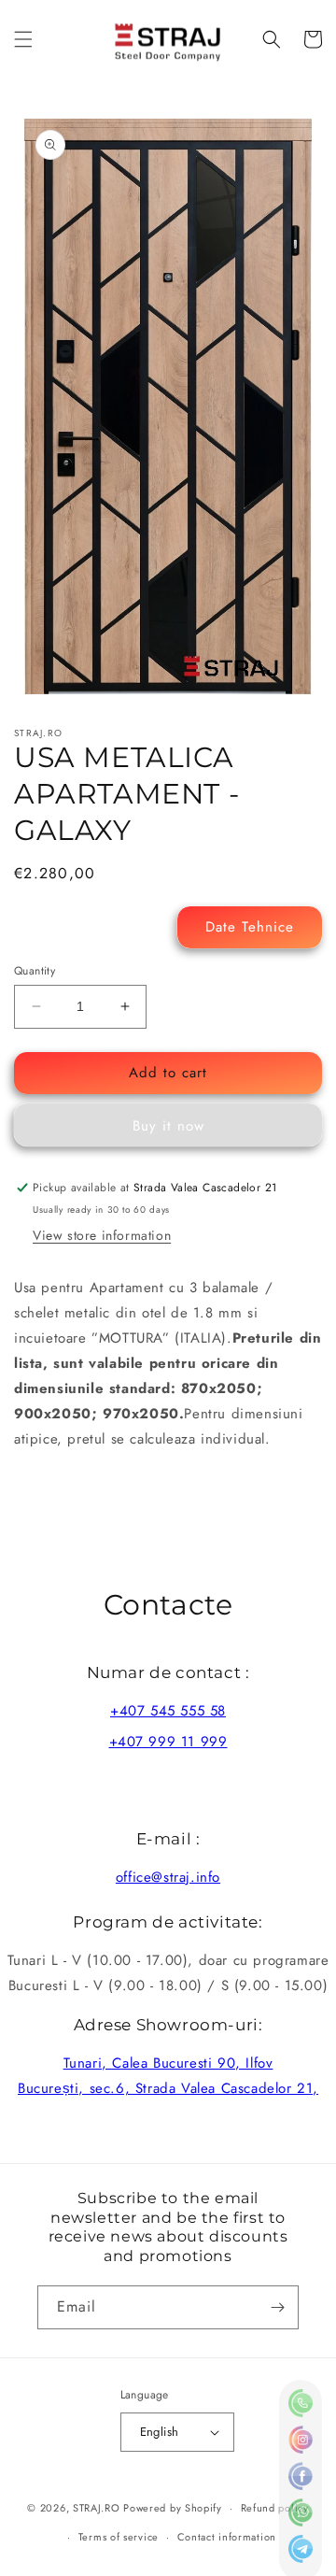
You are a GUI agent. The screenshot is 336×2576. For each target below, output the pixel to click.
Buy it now (168, 1126)
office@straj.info (168, 1877)
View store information (102, 1235)
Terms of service (119, 2537)
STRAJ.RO (97, 2508)
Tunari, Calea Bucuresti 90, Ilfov (168, 2063)
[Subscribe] (277, 2307)
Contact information (227, 2537)
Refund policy (275, 2508)
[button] (23, 39)
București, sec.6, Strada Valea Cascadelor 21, (168, 2088)
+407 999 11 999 (168, 1742)
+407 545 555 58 (168, 1711)
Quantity (35, 971)
